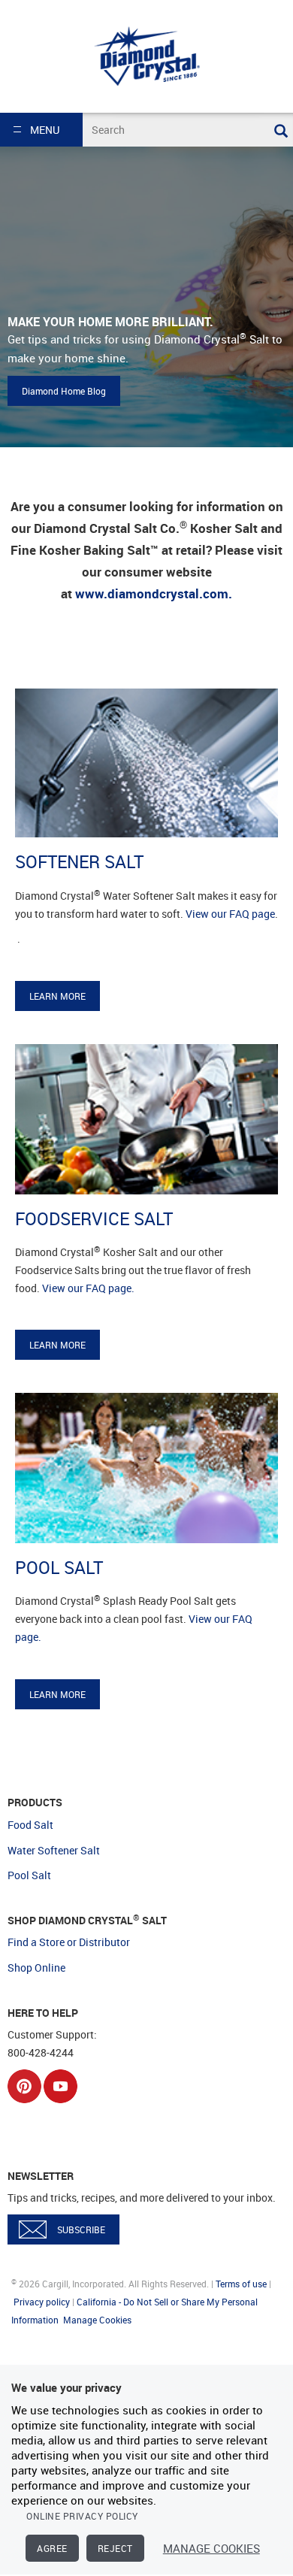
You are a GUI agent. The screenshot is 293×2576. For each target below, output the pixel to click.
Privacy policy (42, 2302)
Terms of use (241, 2284)
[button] (41, 130)
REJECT (115, 2548)
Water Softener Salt (54, 1850)
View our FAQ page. (88, 1288)
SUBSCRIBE (81, 2229)
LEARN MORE (57, 996)
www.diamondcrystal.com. (154, 593)
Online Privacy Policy (82, 2516)
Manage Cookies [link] (97, 2320)
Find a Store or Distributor (69, 1942)
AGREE (52, 2548)
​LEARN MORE (57, 1345)
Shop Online (36, 1968)
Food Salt (30, 1825)
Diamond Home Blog (64, 391)
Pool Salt (29, 1875)
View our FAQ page (230, 914)
